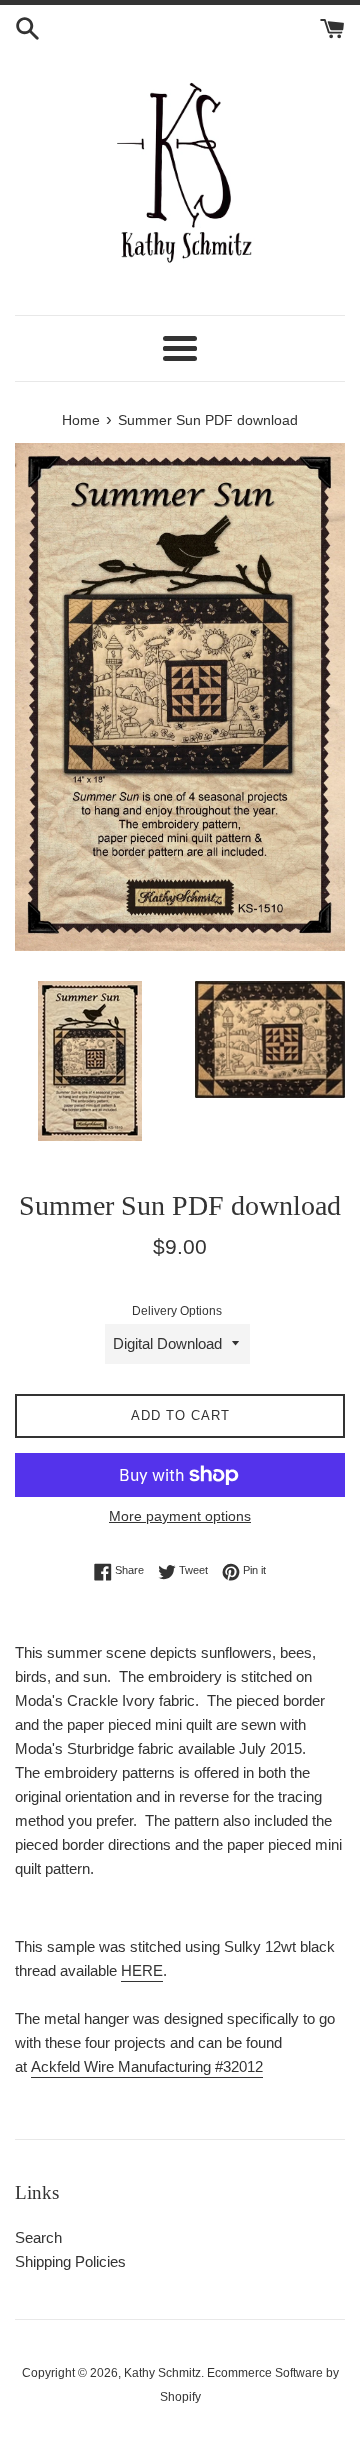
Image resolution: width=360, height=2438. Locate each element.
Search (38, 2237)
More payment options (180, 1516)
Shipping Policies (70, 2261)
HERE (142, 1970)
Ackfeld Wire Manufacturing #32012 (147, 2066)
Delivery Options (177, 1311)
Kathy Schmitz (162, 2373)
